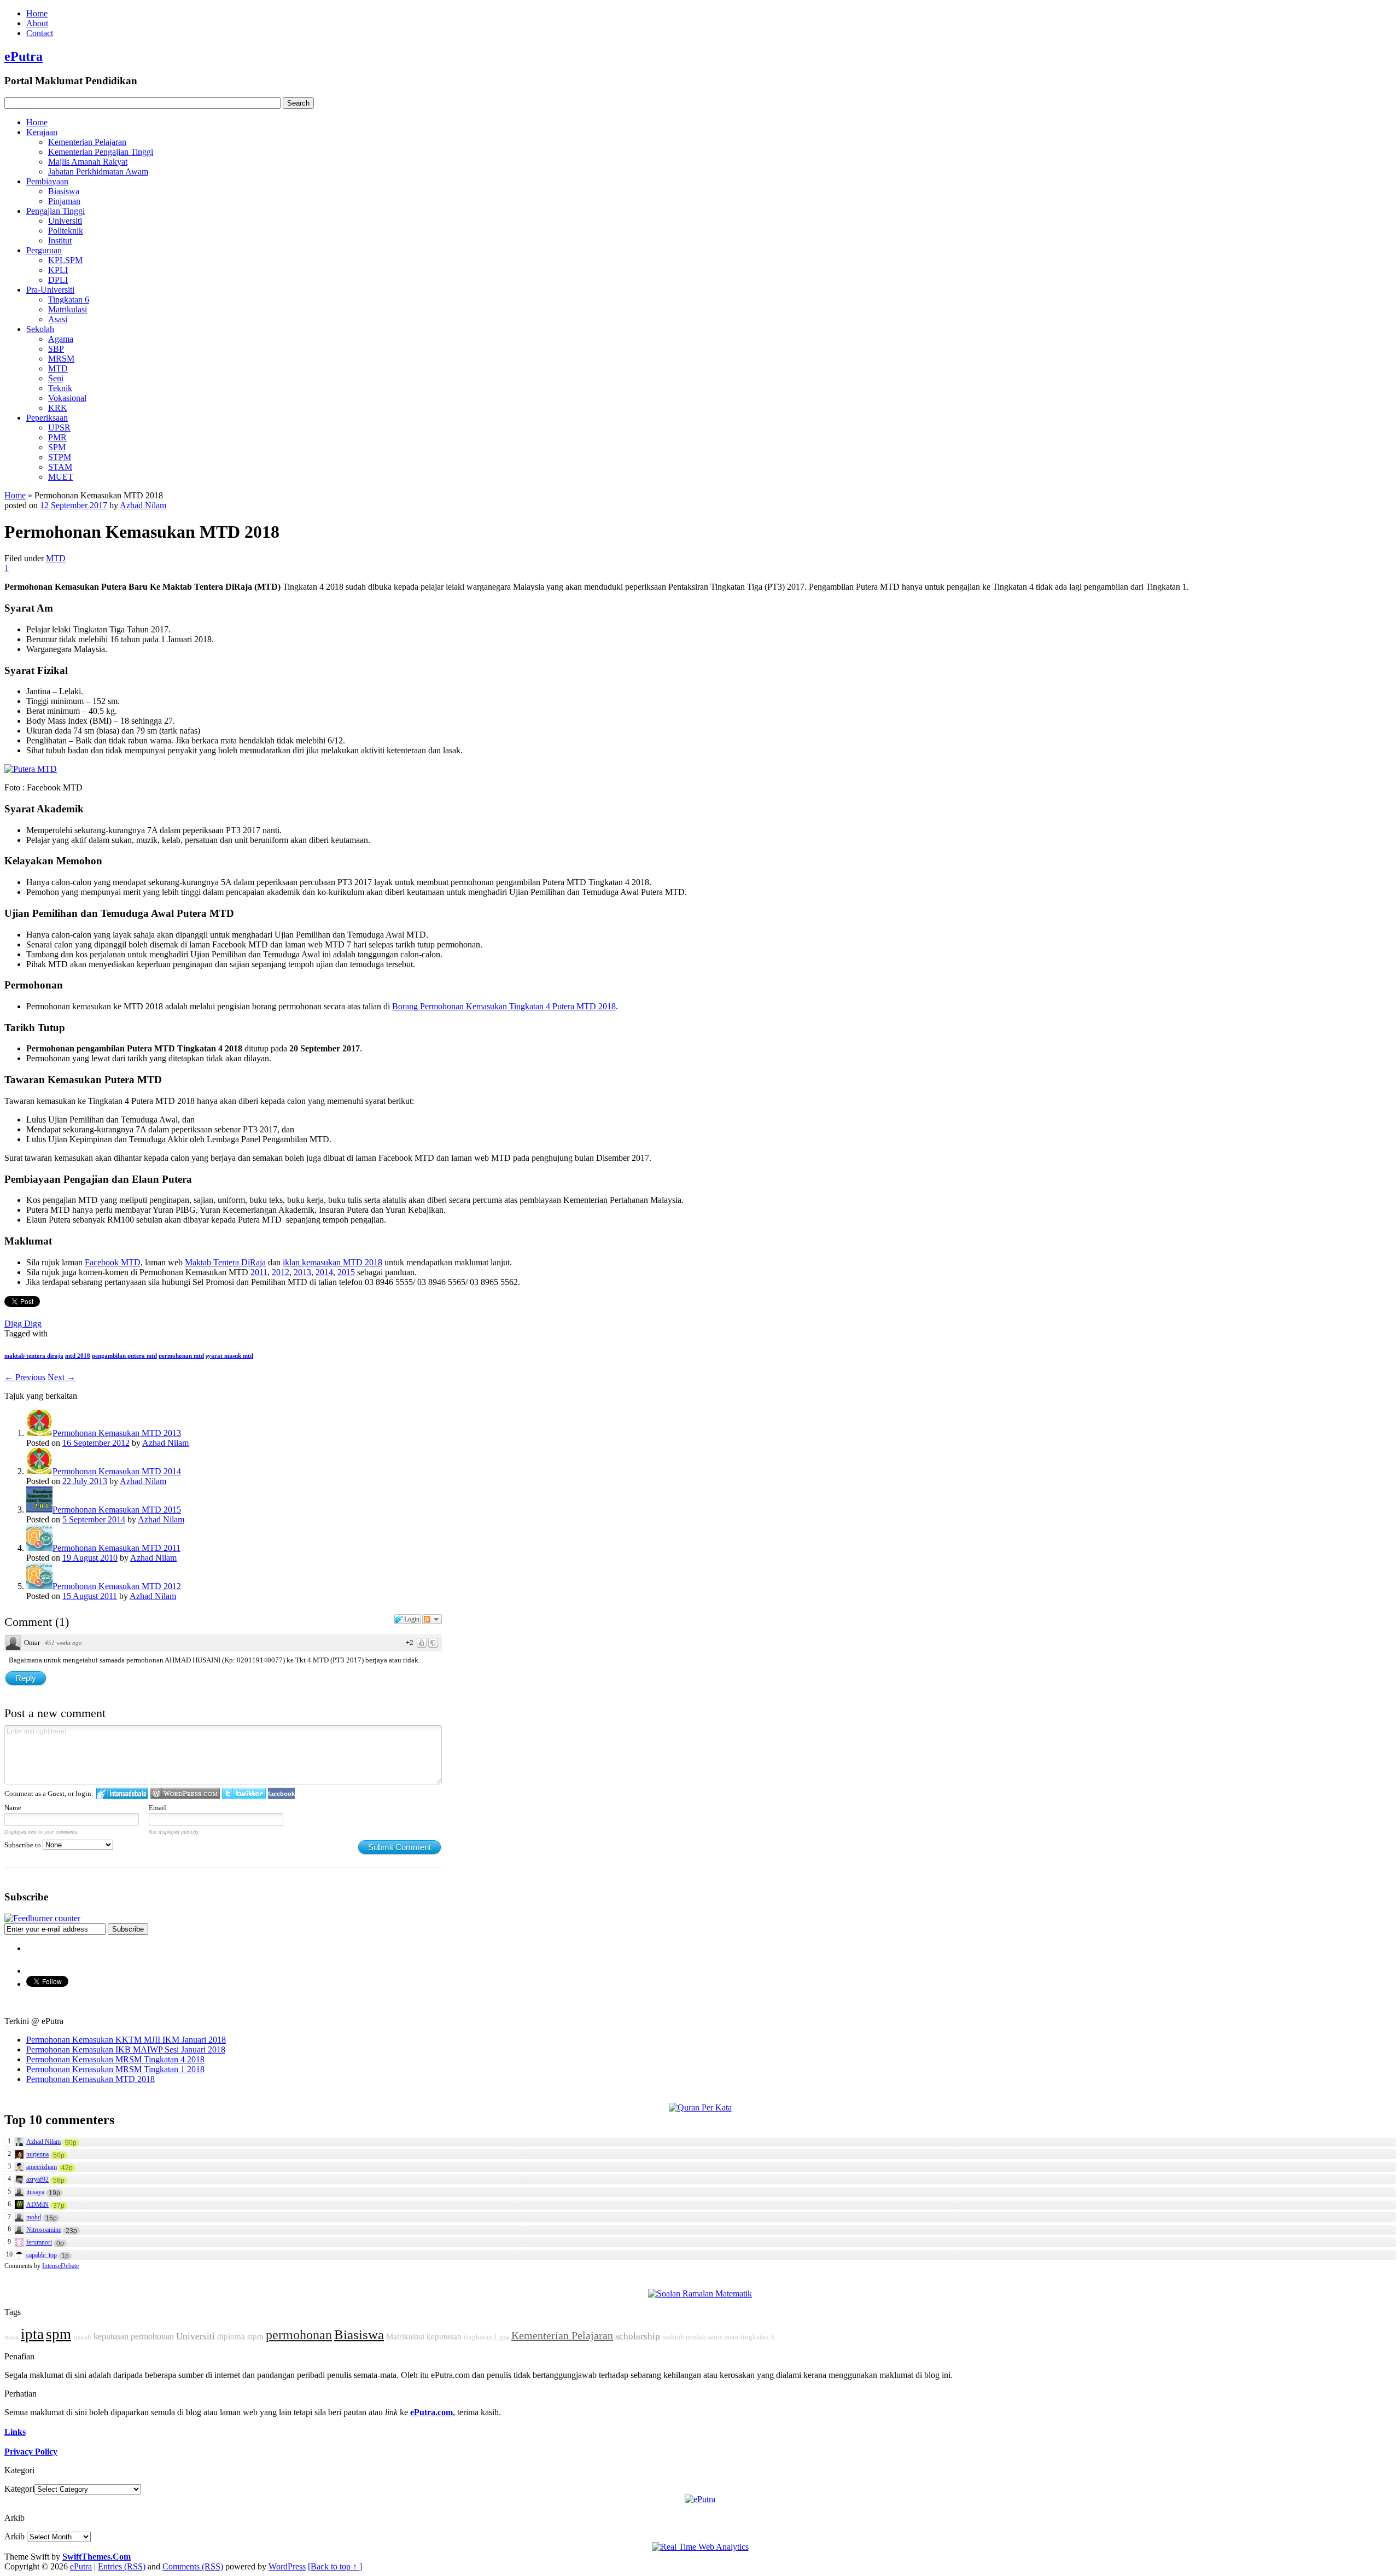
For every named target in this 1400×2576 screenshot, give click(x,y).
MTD (58, 368)
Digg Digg (23, 1324)
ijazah (82, 2337)
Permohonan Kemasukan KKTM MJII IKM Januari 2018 (126, 2040)
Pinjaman (64, 201)
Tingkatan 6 (69, 300)
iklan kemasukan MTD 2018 (332, 1262)
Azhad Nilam (143, 505)
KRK (58, 408)
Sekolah (40, 329)
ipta (32, 2334)
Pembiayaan (47, 181)
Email (157, 1808)
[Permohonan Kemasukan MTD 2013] (39, 1433)
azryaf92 (37, 2179)
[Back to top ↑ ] (335, 2566)
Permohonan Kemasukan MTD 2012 (117, 1586)
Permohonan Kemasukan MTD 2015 (117, 1510)
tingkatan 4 (757, 2337)
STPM (60, 457)
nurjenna (37, 2154)
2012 (281, 1272)
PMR (57, 437)
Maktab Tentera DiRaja (225, 1262)
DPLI (58, 280)
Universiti (65, 221)
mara (11, 2337)
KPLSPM (65, 260)
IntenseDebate (60, 2266)
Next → (62, 1377)
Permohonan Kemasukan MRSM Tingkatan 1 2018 (115, 2069)
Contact (40, 33)
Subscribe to (24, 1845)
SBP (56, 349)
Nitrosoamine (44, 2230)
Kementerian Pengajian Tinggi (101, 152)
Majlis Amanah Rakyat (88, 162)
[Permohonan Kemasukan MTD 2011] (39, 1548)
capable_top (42, 2255)
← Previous (25, 1377)
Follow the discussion (432, 1619)
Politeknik (66, 231)
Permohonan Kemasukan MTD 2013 (117, 1433)
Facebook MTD (113, 1262)
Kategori (19, 2489)
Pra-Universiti (50, 290)
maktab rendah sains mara (700, 2337)
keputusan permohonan (134, 2336)
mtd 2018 (78, 1356)
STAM (60, 467)
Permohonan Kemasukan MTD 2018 (91, 2079)
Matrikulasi (68, 309)
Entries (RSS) (122, 2566)
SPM (57, 447)
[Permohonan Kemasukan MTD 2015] (39, 1510)
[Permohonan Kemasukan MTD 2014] (39, 1471)
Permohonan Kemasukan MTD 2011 (116, 1548)
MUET (61, 477)
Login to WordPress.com (185, 1793)
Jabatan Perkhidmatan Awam (98, 171)
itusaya (35, 2192)
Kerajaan (42, 132)
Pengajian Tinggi (56, 211)
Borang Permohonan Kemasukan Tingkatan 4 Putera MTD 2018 (504, 1006)
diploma (231, 2336)
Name (13, 1808)
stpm (255, 2336)
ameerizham (42, 2167)
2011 (259, 1272)
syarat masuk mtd (229, 1356)
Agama (61, 339)
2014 (324, 1272)
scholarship (638, 2336)
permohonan (299, 2335)
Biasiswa (64, 191)
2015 (346, 1272)
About (37, 23)
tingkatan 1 (481, 2337)
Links (15, 2432)
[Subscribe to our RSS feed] (42, 1918)
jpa (504, 2337)
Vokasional (67, 398)
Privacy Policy (31, 2452)
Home (37, 13)
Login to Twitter (244, 1793)
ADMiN (37, 2205)
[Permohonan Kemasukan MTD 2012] (39, 1586)
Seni (56, 378)
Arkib (14, 2536)
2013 (302, 1272)
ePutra (24, 56)
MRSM (61, 359)
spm (59, 2334)
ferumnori (39, 2242)
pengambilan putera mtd (124, 1356)
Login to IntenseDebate (122, 1793)
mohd (34, 2217)
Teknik (60, 388)
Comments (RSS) (193, 2566)
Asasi (58, 319)
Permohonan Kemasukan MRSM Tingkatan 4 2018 (115, 2059)
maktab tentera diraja (34, 1356)
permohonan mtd (181, 1356)
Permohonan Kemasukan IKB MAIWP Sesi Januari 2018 (126, 2049)
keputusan (444, 2336)
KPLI (58, 270)
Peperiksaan (47, 418)
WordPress (287, 2566)
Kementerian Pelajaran (87, 142)
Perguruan (44, 250)
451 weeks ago (63, 1643)
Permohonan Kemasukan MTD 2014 (117, 1471)
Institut (60, 240)
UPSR (59, 428)
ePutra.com (431, 2412)
